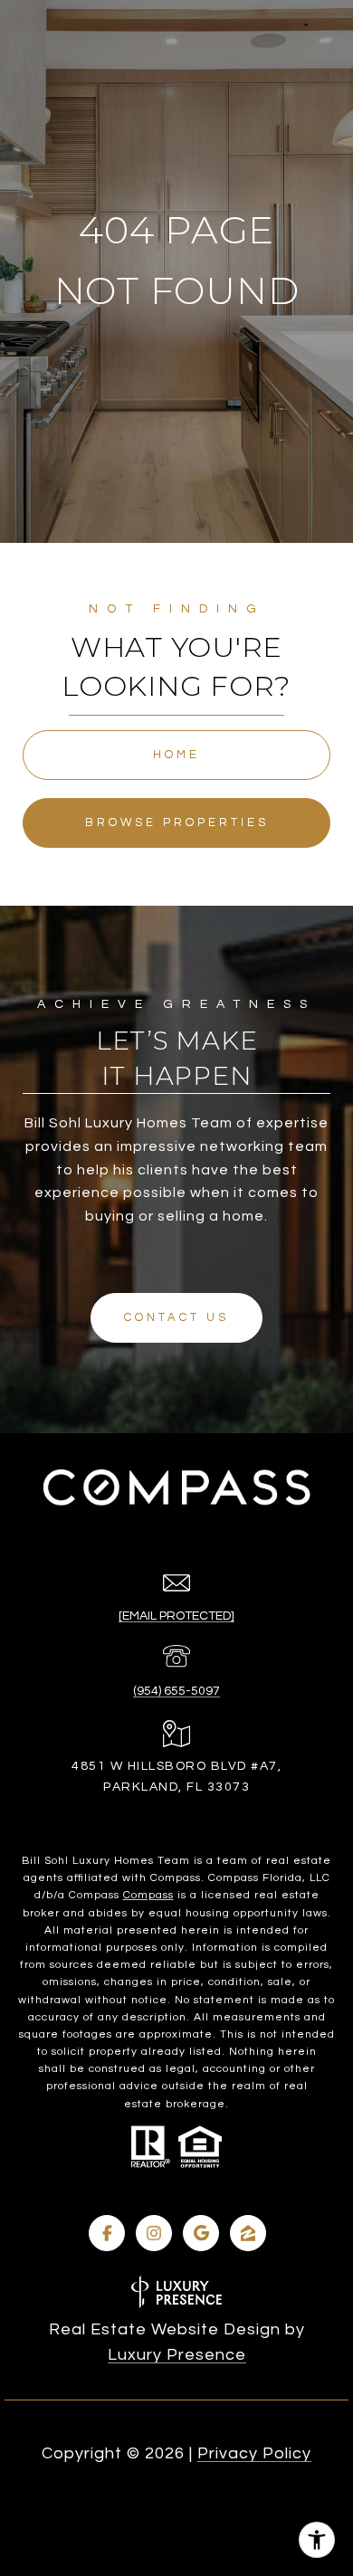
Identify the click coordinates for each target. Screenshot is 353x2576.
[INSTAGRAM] (154, 2233)
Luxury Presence (177, 2355)
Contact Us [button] (176, 1317)
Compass (148, 1895)
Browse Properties (177, 822)
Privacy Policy (254, 2453)
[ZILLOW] (248, 2233)
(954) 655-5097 (176, 1691)
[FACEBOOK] (107, 2233)
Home (176, 755)
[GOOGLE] (201, 2233)
